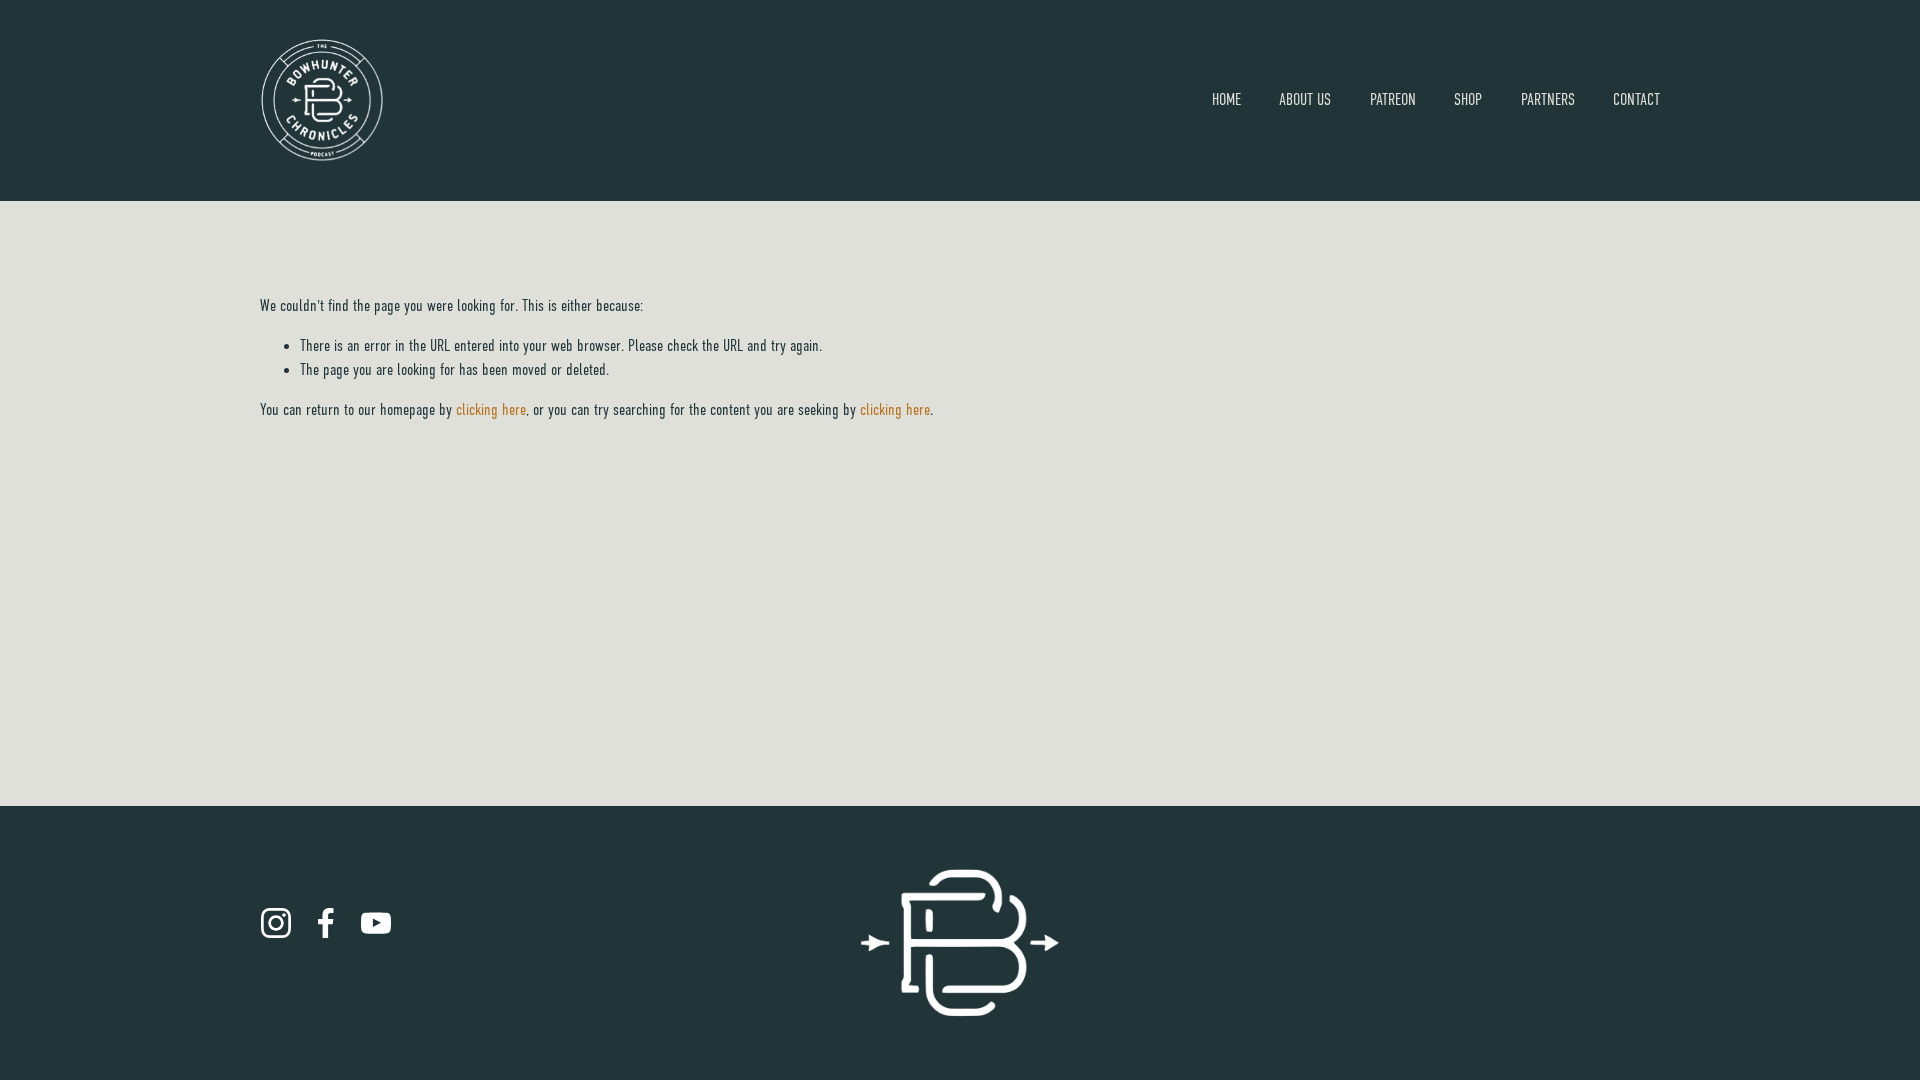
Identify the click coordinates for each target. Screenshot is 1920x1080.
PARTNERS (1548, 100)
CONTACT (1636, 100)
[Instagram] (276, 923)
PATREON (1393, 100)
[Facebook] (326, 923)
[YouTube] (376, 923)
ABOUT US (1305, 100)
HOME (1226, 100)
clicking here (491, 410)
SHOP (1468, 100)
